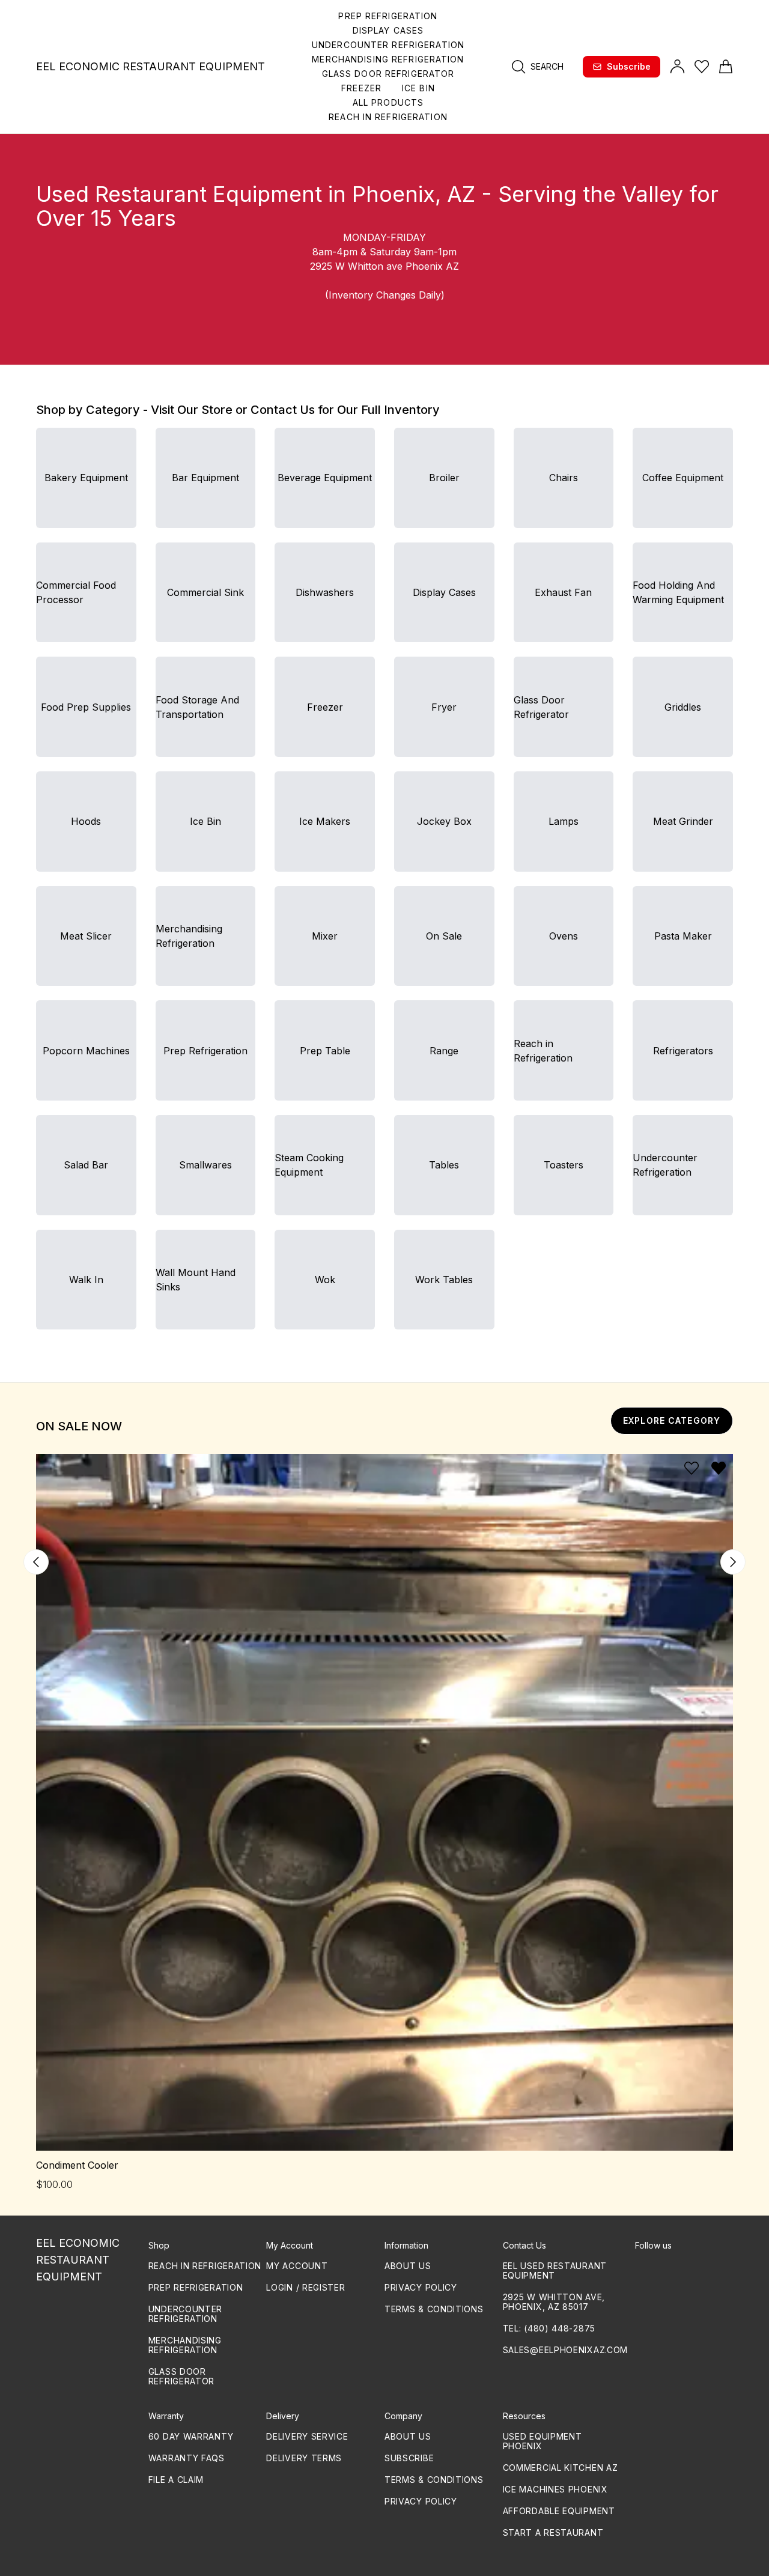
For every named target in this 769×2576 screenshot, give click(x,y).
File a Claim (176, 2480)
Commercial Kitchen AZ (561, 2468)
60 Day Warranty (191, 2436)
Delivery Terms (304, 2458)
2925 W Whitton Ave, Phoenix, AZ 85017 (554, 2302)
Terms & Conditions (434, 2309)
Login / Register (305, 2287)
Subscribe (629, 66)
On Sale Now (79, 1426)
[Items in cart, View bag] (726, 67)
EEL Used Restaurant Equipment (555, 2271)
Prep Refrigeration (196, 2287)
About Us (408, 2266)
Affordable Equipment (559, 2511)
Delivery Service (307, 2436)
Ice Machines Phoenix (555, 2489)
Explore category (672, 1420)
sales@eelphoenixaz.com (565, 2350)
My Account (297, 2266)
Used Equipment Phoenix (543, 2441)
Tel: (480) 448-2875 (549, 2328)
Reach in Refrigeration (205, 2266)
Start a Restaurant (553, 2532)
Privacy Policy (421, 2287)
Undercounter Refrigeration (185, 2314)
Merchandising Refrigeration (185, 2345)
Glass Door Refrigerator (181, 2376)
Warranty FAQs (187, 2458)
